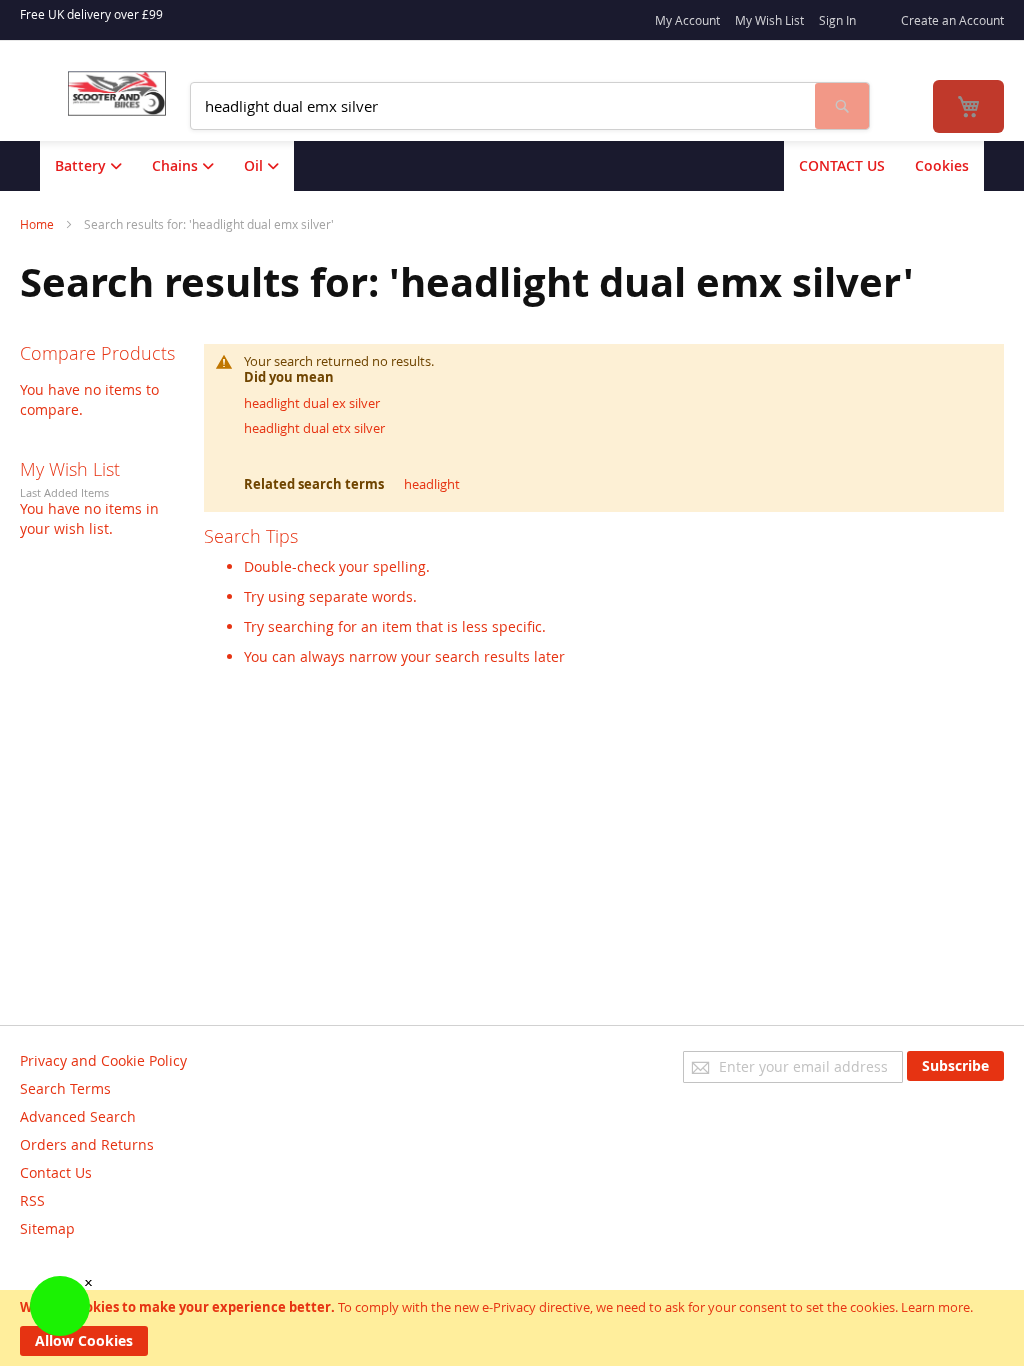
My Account (687, 20)
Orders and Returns (87, 1144)
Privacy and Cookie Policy (103, 1060)
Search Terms (65, 1088)
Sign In (837, 20)
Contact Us (56, 1172)
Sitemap (47, 1228)
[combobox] (503, 106)
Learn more (935, 1307)
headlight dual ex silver (312, 403)
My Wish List (769, 20)
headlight (432, 484)
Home (38, 224)
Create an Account (952, 20)
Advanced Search (78, 1116)
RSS (32, 1200)
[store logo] (117, 93)
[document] (512, 1328)
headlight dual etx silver (314, 428)
